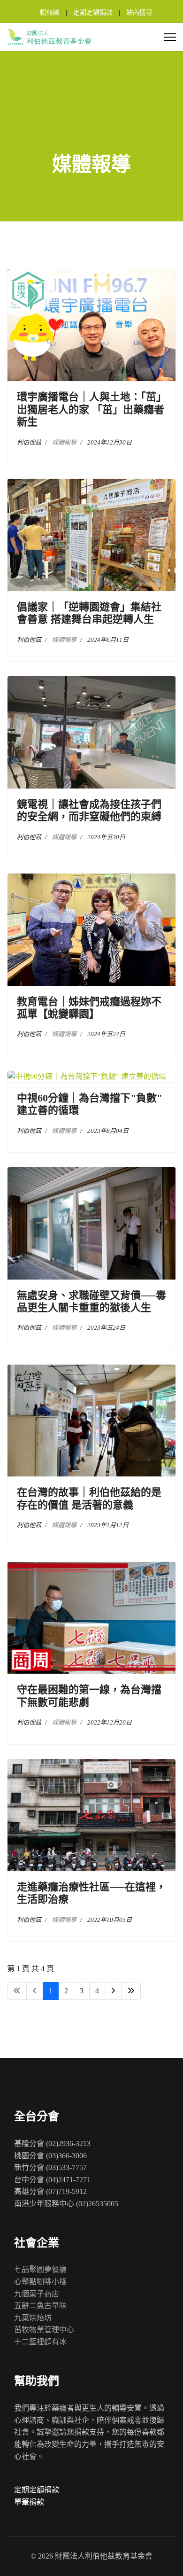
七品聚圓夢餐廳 (40, 2269)
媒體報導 (64, 442)
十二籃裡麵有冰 (40, 2342)
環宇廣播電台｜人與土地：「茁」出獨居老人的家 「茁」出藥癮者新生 (91, 409)
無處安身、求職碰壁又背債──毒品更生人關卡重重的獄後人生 (91, 1301)
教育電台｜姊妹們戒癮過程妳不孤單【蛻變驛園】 (89, 1008)
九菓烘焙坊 (33, 2318)
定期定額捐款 (93, 12)
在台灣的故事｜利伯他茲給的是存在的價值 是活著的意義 (89, 1498)
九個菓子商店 (37, 2294)
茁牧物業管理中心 (44, 2330)
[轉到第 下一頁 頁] (113, 1991)
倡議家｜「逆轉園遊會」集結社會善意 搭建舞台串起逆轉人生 (89, 613)
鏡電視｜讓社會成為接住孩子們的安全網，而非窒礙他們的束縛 (89, 810)
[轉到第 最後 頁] (131, 1991)
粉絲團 (50, 12)
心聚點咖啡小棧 (40, 2282)
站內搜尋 (139, 12)
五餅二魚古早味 (40, 2306)
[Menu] (170, 37)
